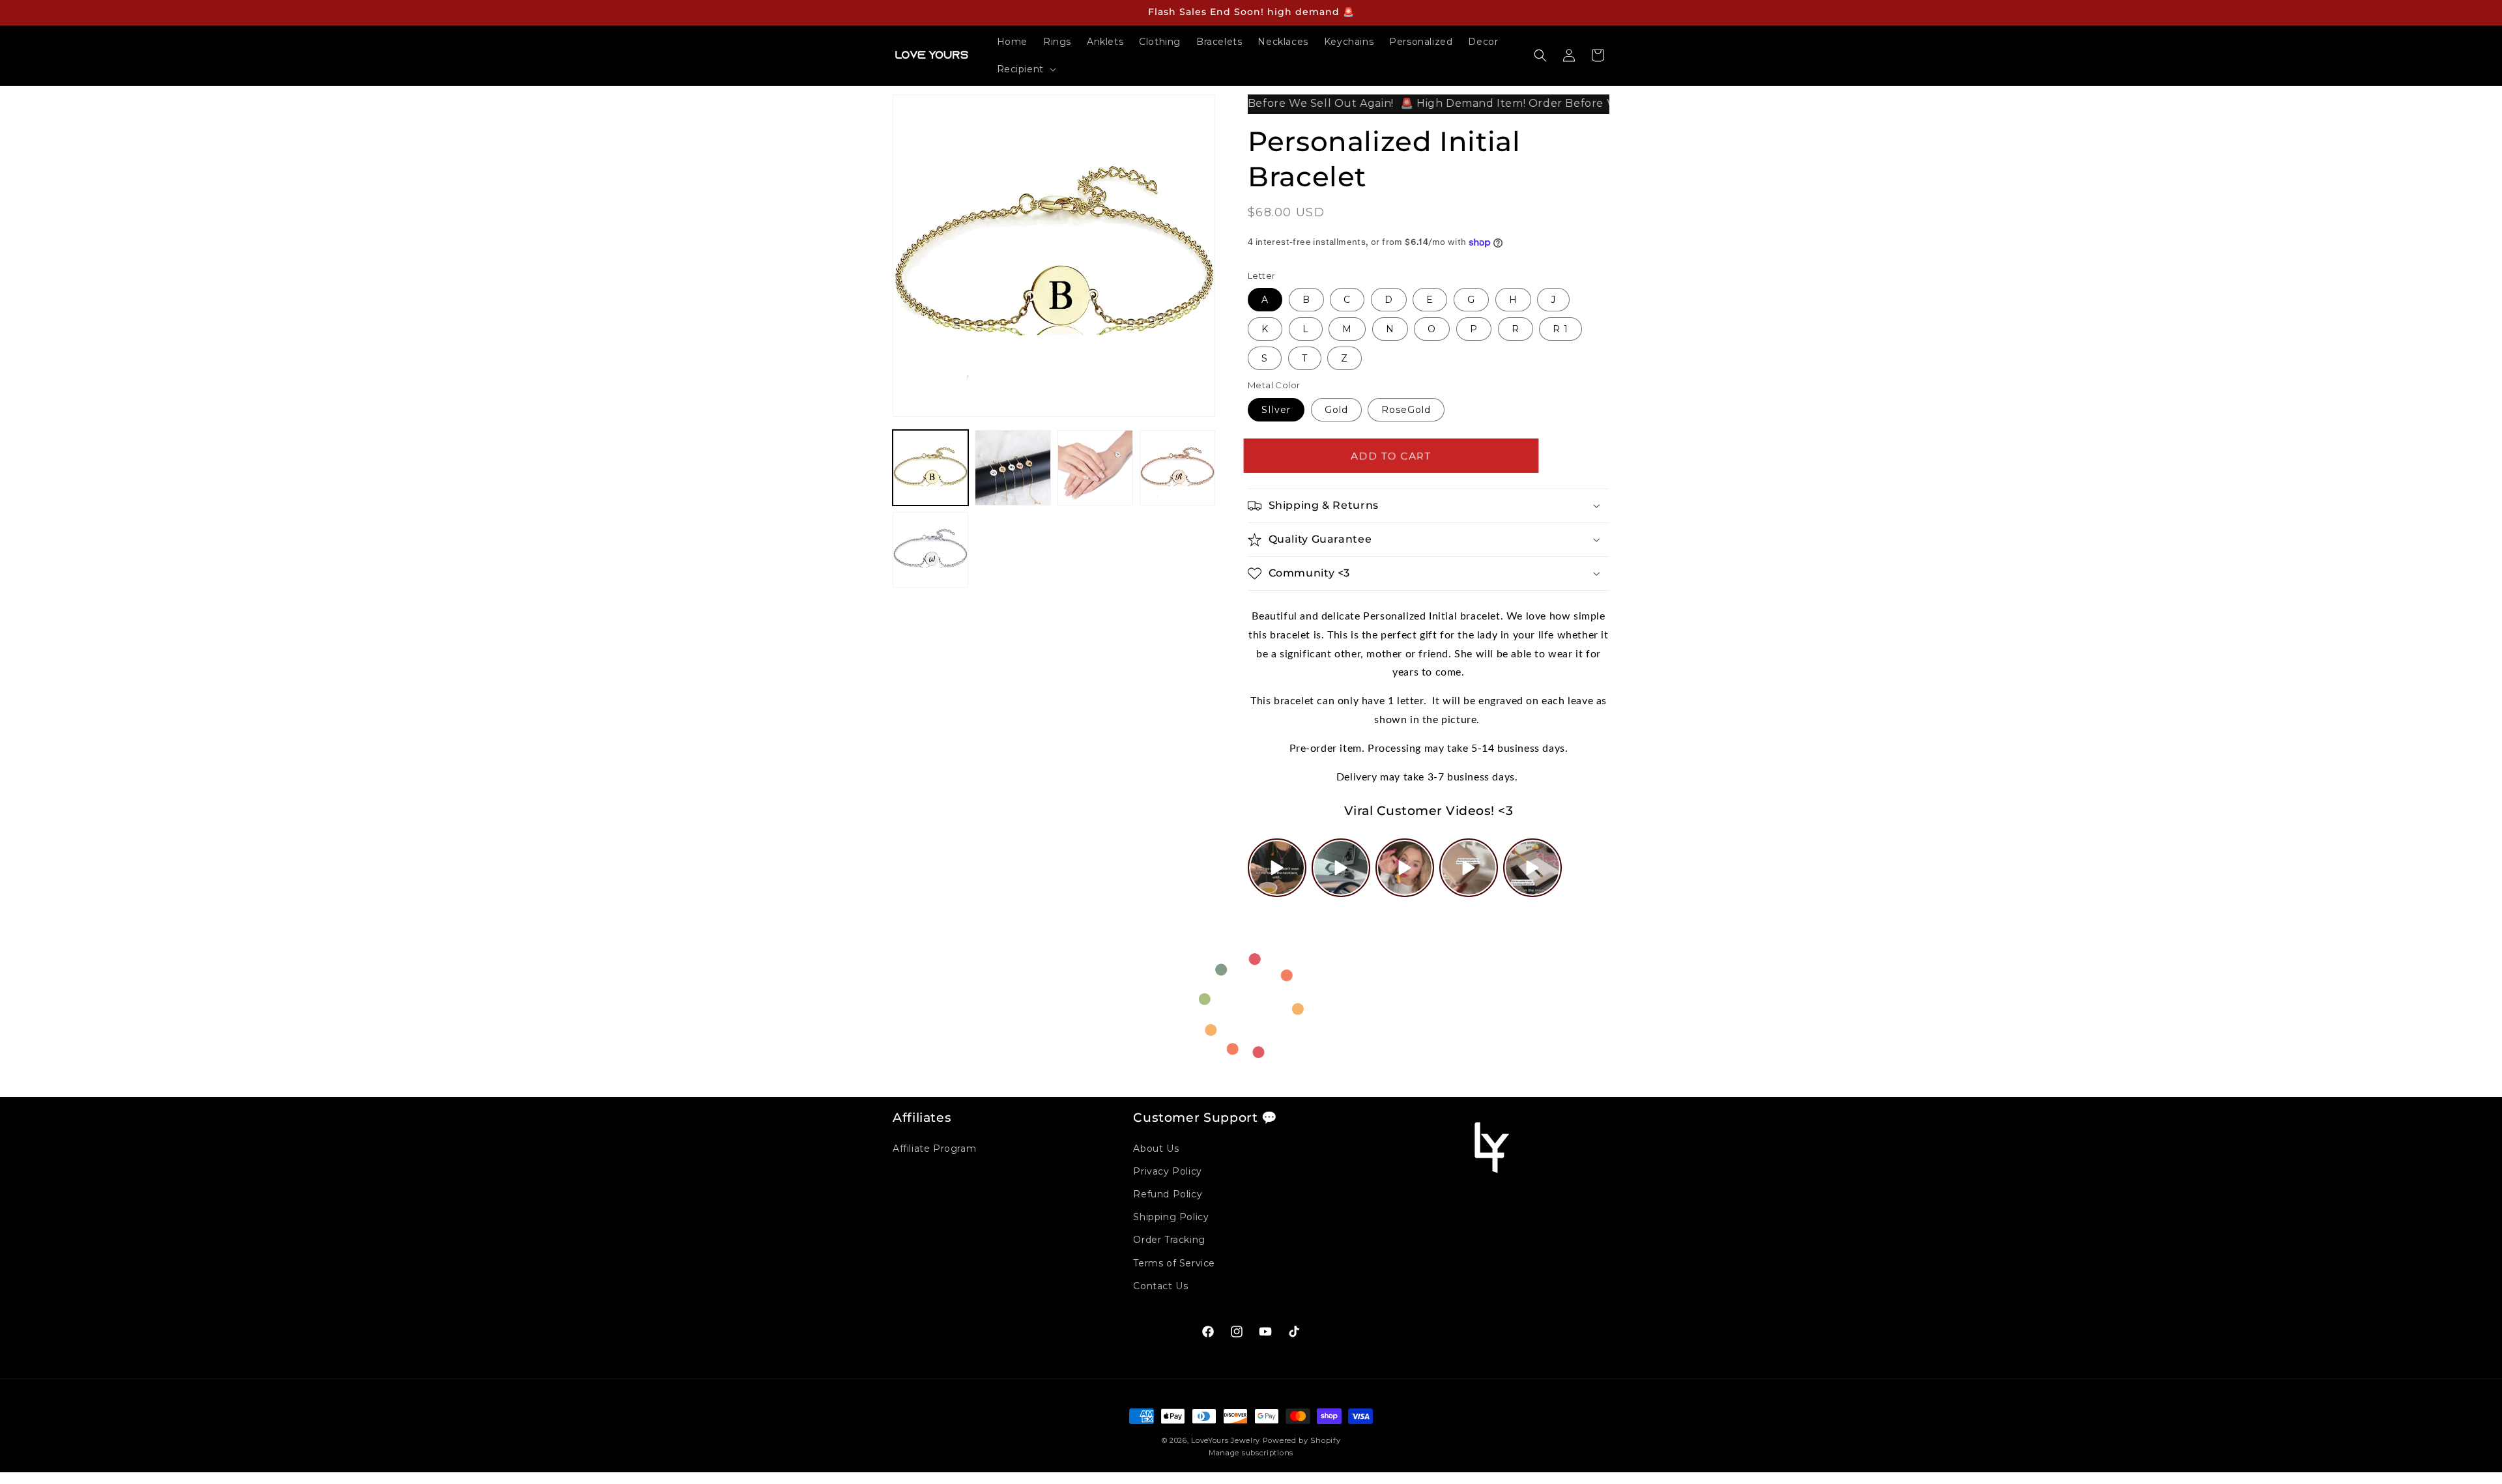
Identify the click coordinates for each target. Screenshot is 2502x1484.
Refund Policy (1168, 1194)
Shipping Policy (1171, 1217)
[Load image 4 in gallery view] (1177, 468)
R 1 (1560, 329)
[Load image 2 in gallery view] (1013, 468)
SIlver (1276, 410)
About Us (1156, 1149)
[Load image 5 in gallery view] (930, 550)
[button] (1025, 69)
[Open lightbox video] (1277, 868)
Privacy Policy (1167, 1171)
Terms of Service (1174, 1263)
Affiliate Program (934, 1149)
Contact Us (1160, 1286)
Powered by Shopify (1302, 1440)
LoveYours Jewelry (1226, 1440)
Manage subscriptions (1251, 1453)
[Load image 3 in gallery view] (1095, 468)
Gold (1336, 410)
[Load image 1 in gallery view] (930, 468)
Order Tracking (1169, 1240)
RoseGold (1406, 410)
